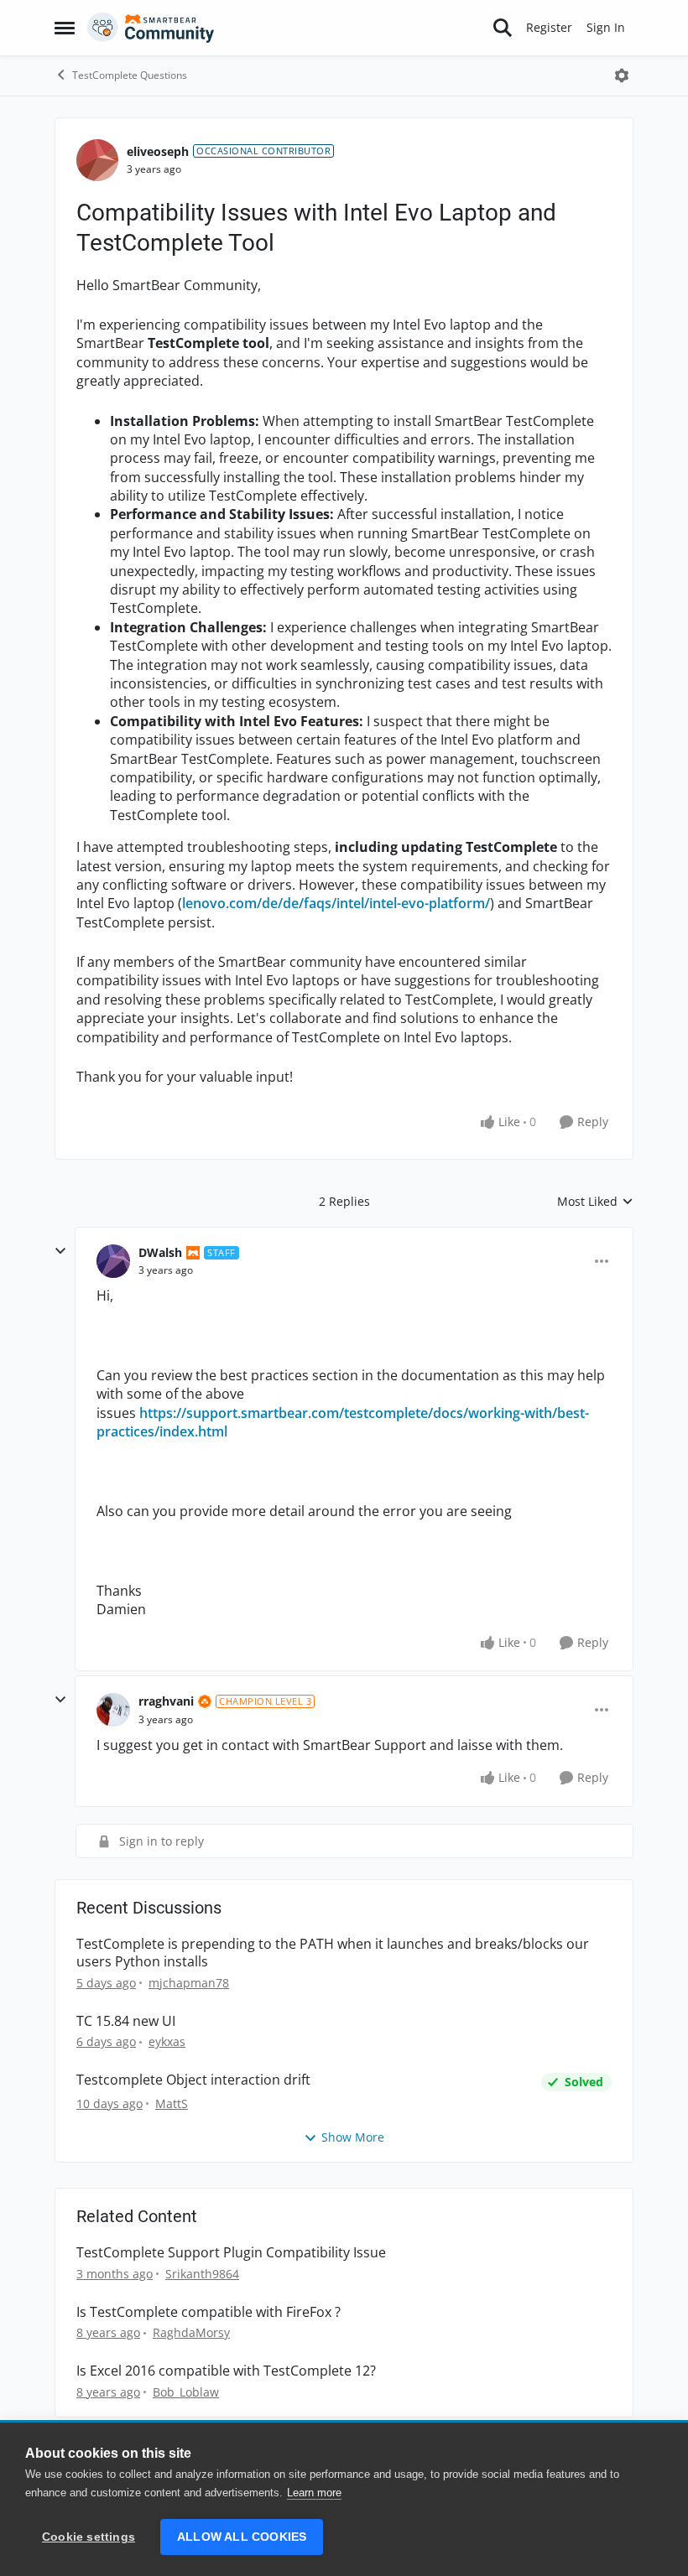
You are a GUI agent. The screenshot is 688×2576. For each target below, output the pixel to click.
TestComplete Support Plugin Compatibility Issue (231, 2253)
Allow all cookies (242, 2537)
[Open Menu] (622, 75)
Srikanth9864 (202, 2274)
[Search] (503, 28)
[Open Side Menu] (65, 28)
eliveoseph (158, 151)
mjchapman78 (189, 1983)
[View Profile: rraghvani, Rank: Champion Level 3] (113, 1710)
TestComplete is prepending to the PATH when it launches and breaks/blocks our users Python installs (333, 1953)
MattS (172, 2103)
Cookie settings (89, 2537)
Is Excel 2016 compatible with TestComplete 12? (226, 2371)
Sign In (606, 27)
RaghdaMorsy (191, 2332)
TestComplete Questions (130, 75)
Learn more (314, 2493)
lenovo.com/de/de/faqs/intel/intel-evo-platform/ (336, 903)
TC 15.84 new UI (126, 2021)
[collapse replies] (60, 1251)
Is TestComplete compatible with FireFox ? (208, 2312)
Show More (353, 2137)
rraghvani (166, 1701)
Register (549, 27)
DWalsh (160, 1252)
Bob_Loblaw (186, 2392)
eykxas (167, 2041)
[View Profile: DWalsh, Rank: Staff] (113, 1261)
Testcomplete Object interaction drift (193, 2080)
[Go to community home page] (151, 28)
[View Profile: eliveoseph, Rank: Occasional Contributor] (97, 160)
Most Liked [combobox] (595, 1202)
